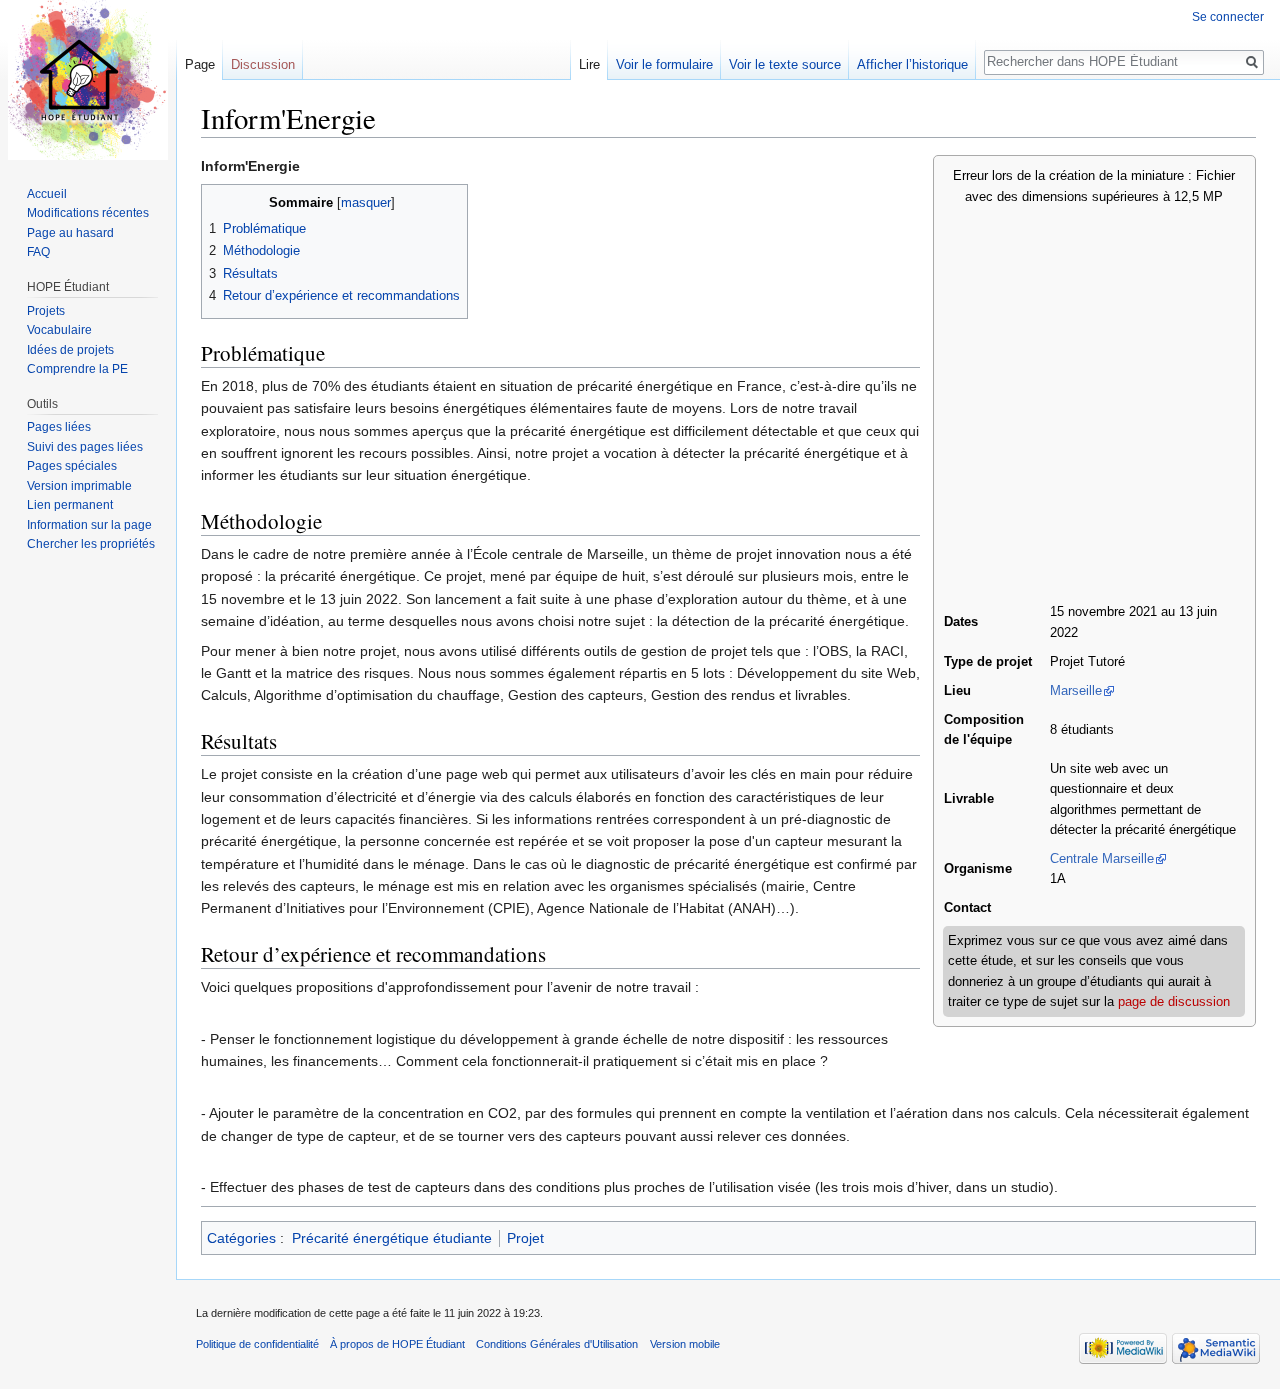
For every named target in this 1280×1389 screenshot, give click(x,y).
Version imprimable (79, 486)
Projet (525, 1238)
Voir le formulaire (664, 64)
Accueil (47, 194)
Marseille (1076, 691)
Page (200, 64)
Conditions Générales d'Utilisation (557, 1344)
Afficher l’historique (912, 64)
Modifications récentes (88, 213)
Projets (46, 311)
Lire (589, 64)
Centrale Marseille (1102, 859)
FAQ (38, 252)
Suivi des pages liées (85, 447)
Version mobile (685, 1344)
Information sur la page (89, 525)
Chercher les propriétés (91, 544)
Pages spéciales (72, 466)
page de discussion (1174, 1002)
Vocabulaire (59, 330)
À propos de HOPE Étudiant (397, 1344)
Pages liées (59, 427)
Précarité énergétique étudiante (392, 1238)
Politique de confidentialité (257, 1344)
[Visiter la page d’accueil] (88, 80)
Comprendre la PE (77, 369)
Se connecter (1228, 17)
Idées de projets (70, 350)
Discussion (263, 64)
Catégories (241, 1238)
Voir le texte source (785, 64)
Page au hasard (70, 233)
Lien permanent (70, 505)
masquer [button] (366, 203)
